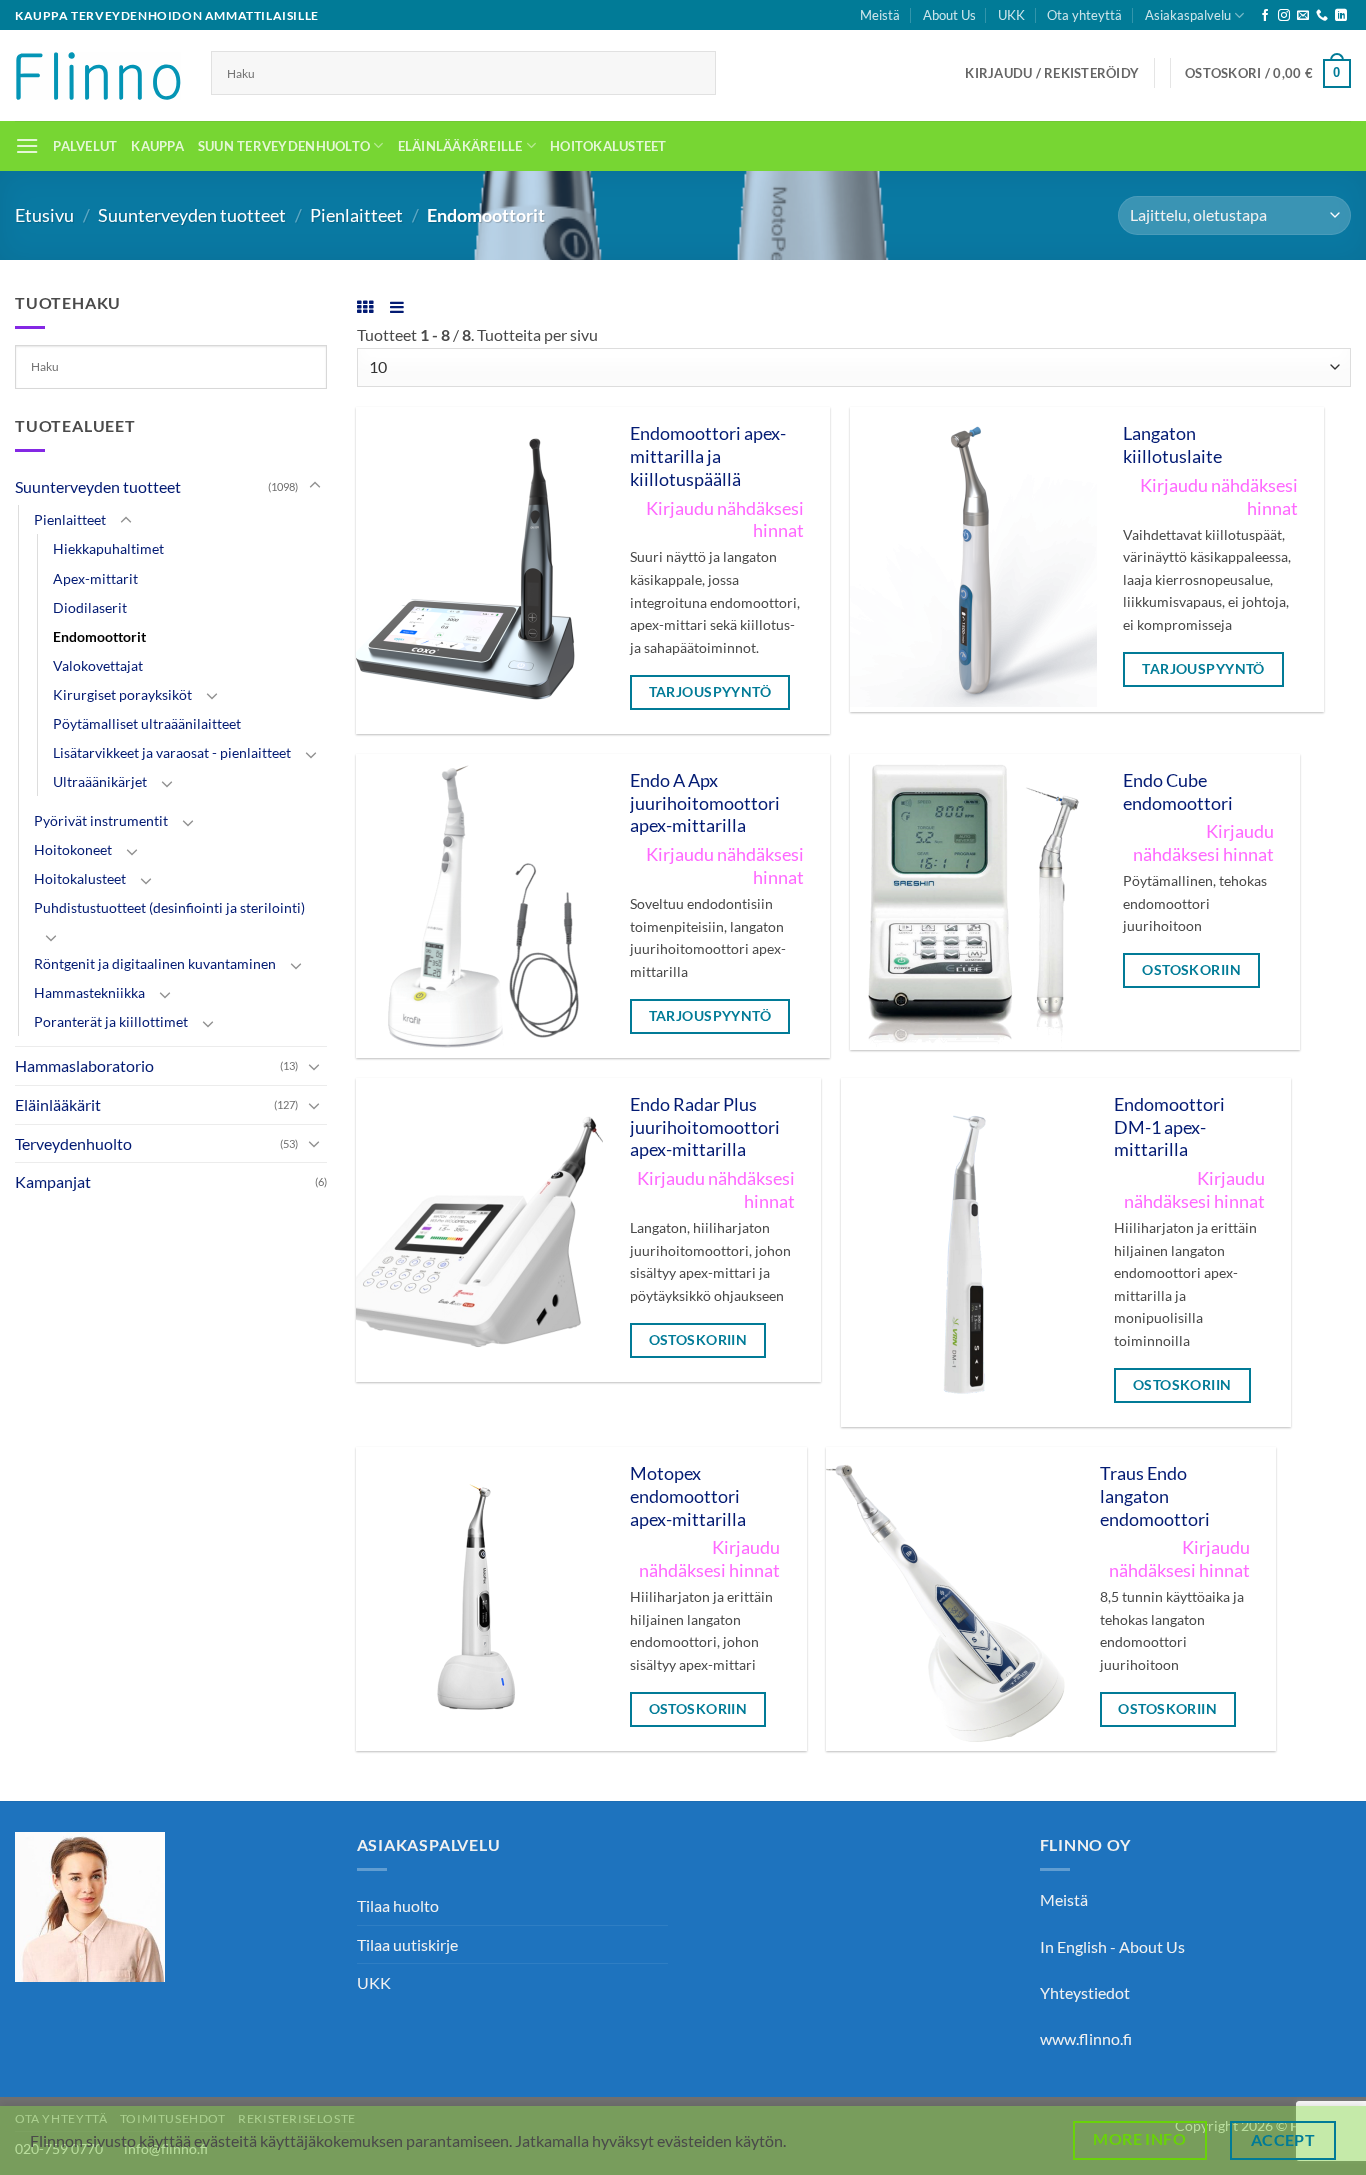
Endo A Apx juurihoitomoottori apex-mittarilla (705, 803)
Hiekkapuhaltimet (108, 548)
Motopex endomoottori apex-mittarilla (688, 1496)
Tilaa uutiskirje (407, 1944)
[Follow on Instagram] (1284, 16)
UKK (1011, 15)
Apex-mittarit (95, 578)
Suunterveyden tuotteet (192, 215)
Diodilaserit (90, 607)
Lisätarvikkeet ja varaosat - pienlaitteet (172, 752)
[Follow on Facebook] (1265, 16)
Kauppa (157, 146)
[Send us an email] (1303, 16)
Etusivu (44, 215)
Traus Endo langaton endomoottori (1155, 1496)
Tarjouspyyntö (710, 691)
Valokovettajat (98, 665)
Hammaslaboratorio (84, 1065)
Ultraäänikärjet (100, 781)
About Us (949, 15)
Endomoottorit (99, 636)
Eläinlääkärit (58, 1104)
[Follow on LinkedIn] (1341, 16)
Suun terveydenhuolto (284, 146)
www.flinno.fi (1086, 2038)
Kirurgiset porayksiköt (122, 694)
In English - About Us (1112, 1946)
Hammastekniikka (89, 992)
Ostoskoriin (1191, 969)
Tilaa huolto (398, 1905)
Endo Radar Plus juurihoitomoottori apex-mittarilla (705, 1127)
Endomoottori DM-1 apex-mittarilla (1169, 1127)
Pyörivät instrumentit (101, 820)
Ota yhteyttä (1084, 15)
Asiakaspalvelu (1188, 15)
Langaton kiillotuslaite (1172, 445)
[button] (1052, 73)
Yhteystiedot (1085, 1992)
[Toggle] (315, 486)
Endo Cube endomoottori (1178, 792)
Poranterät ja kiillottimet (111, 1021)
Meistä (880, 15)
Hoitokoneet (73, 849)
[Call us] (1322, 16)
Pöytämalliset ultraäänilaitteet (147, 723)
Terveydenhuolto (73, 1143)
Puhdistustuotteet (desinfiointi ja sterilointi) (169, 907)
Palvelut (85, 146)
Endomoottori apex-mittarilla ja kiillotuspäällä (708, 456)
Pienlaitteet (356, 215)
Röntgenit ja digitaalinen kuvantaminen (155, 963)
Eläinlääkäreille (460, 146)
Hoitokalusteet (608, 146)
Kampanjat (53, 1181)
